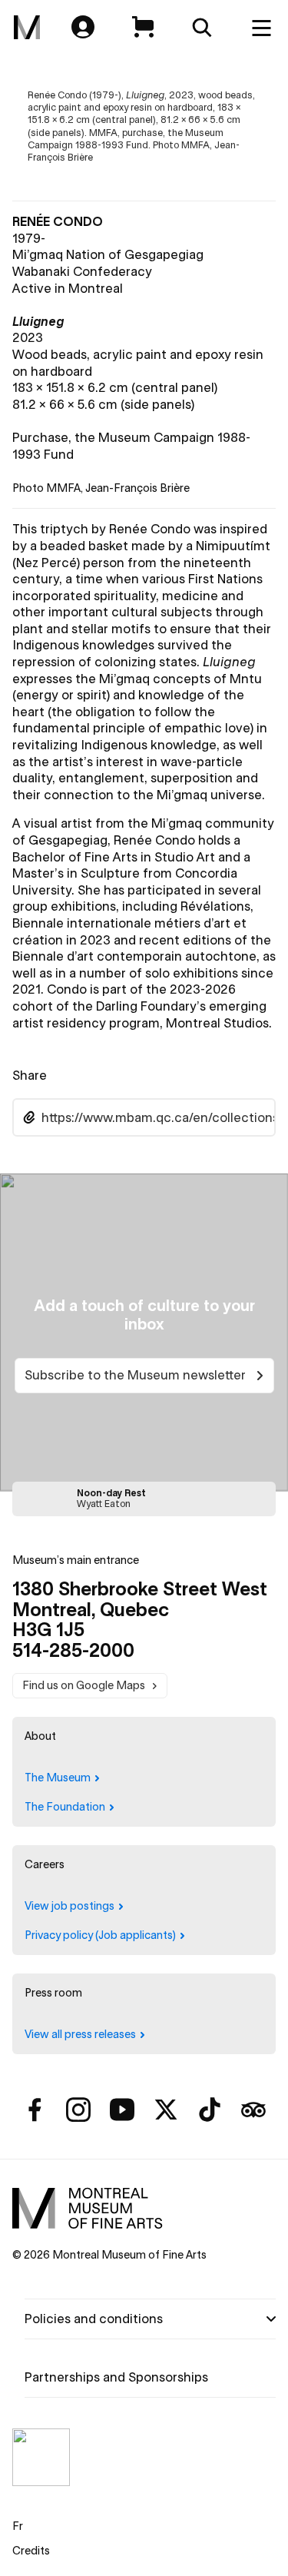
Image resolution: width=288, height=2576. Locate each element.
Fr (18, 2526)
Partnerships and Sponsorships (116, 2377)
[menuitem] (27, 28)
